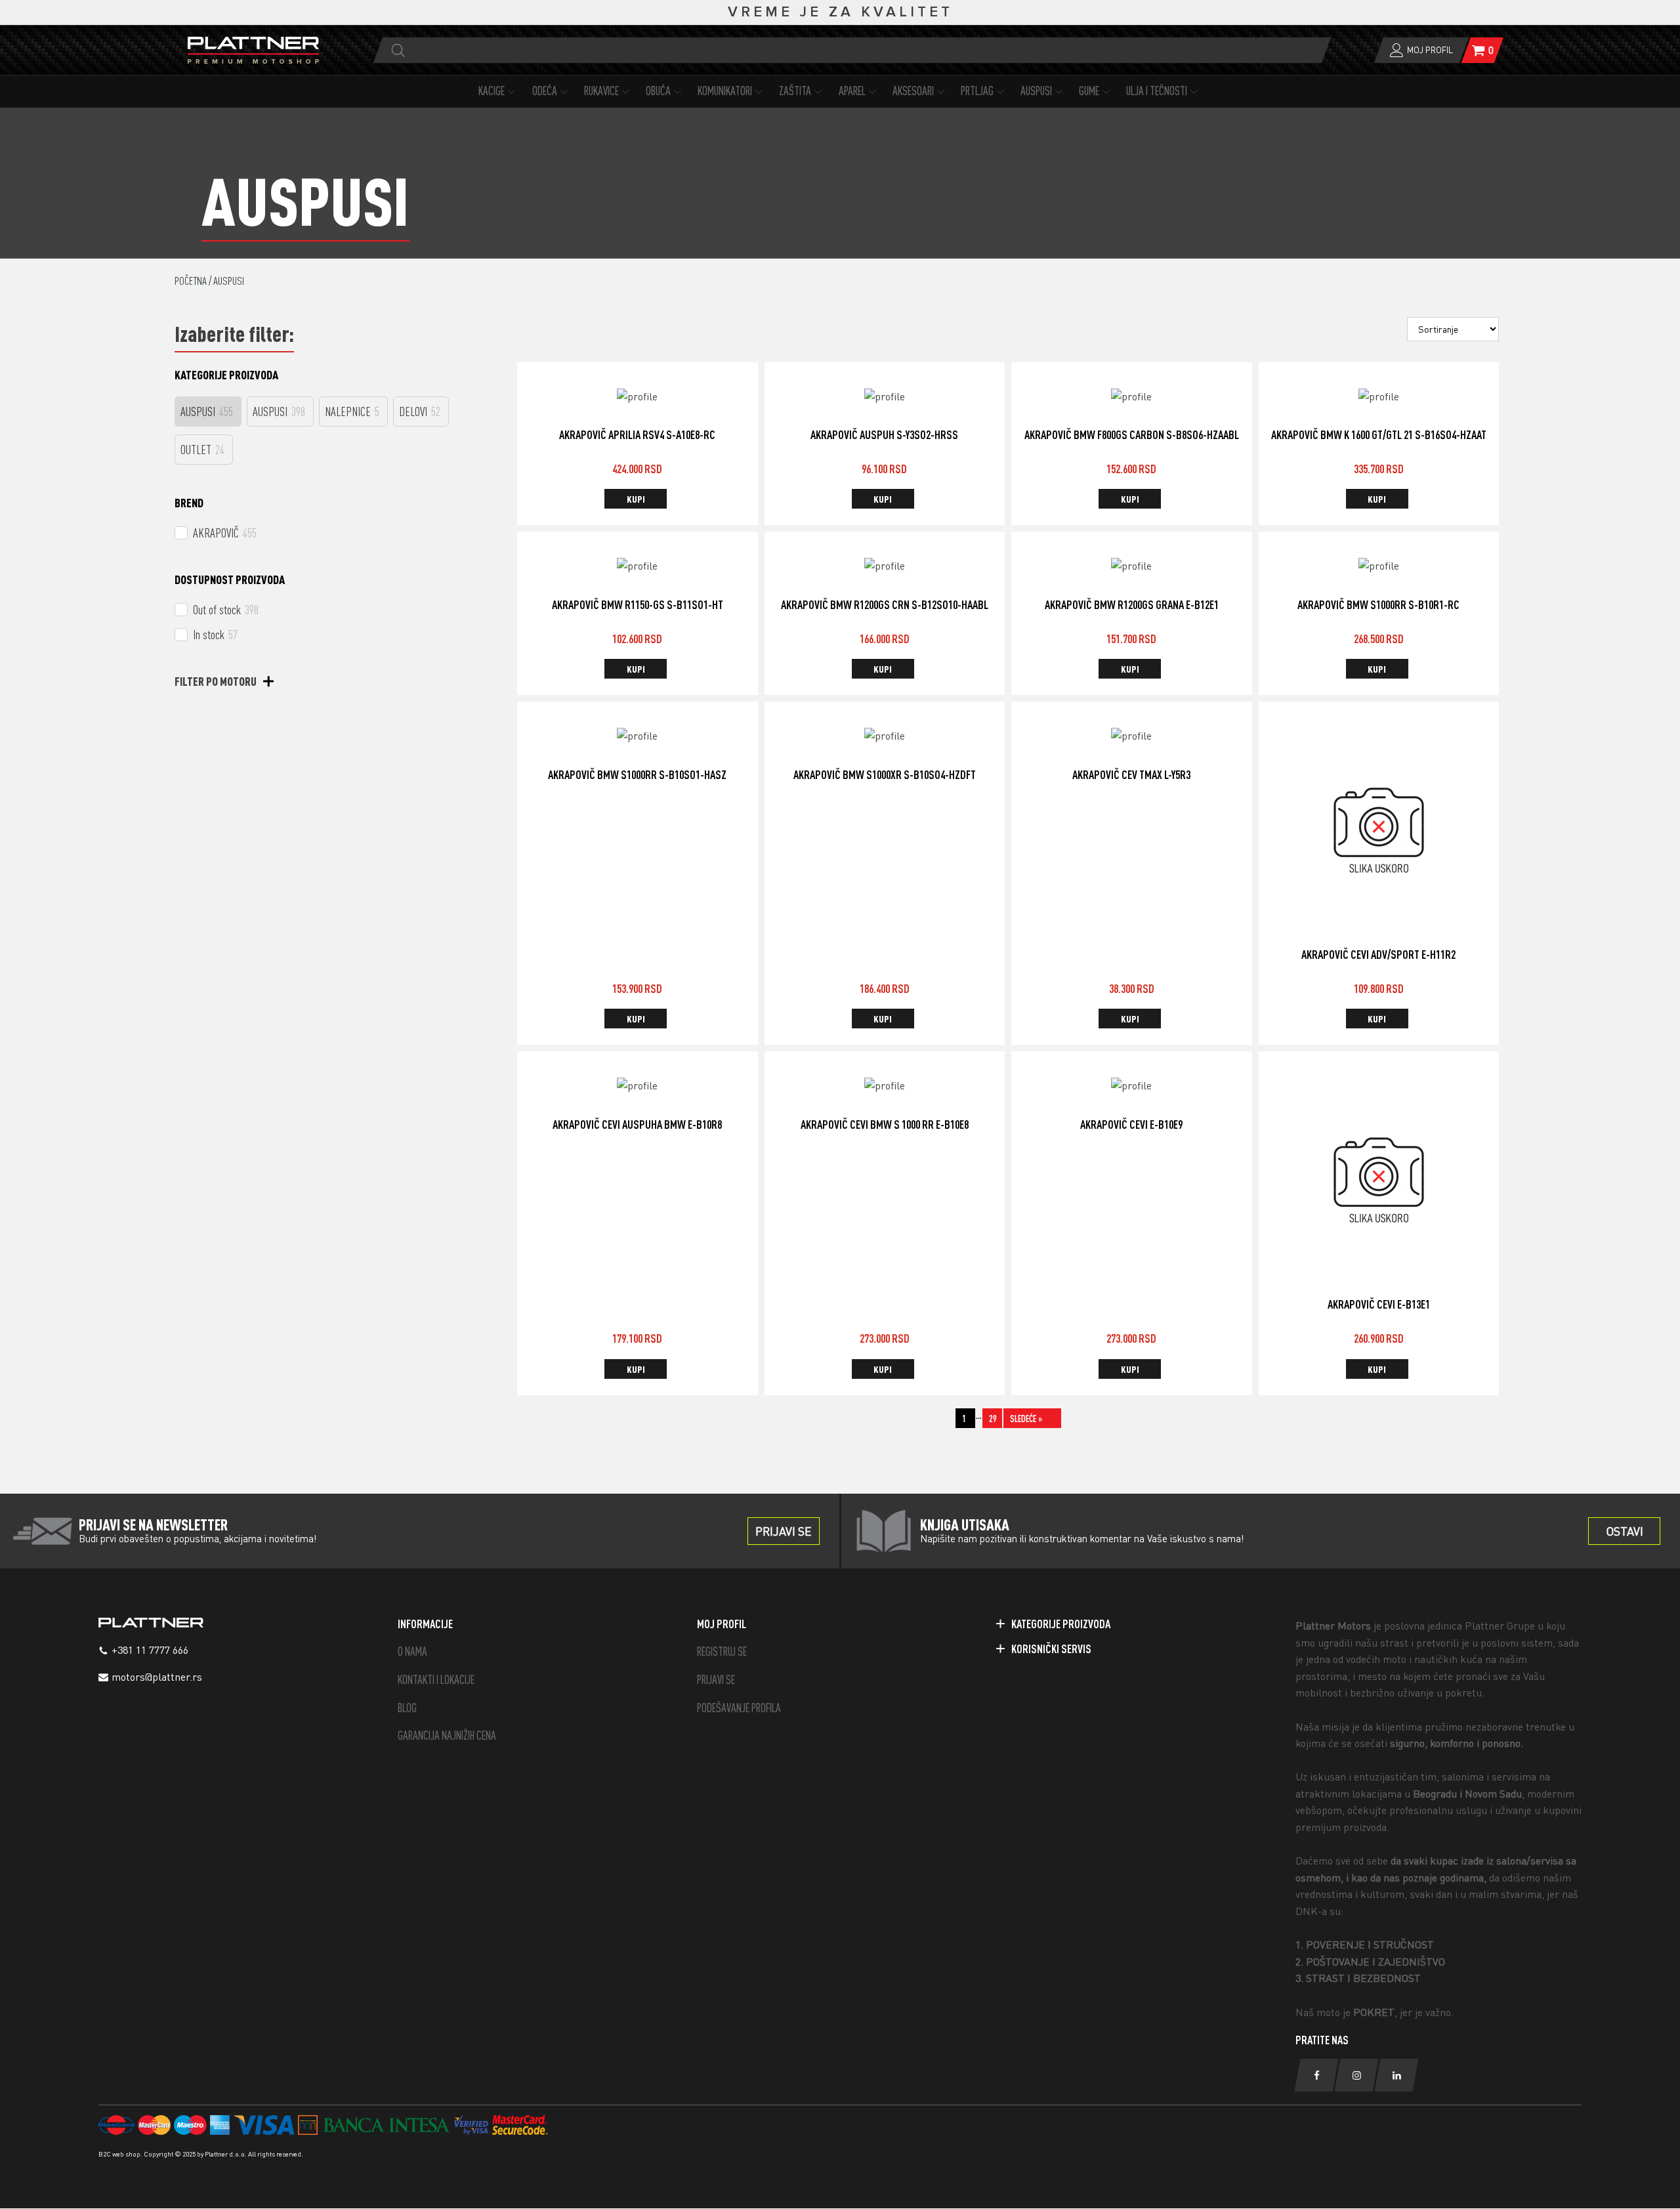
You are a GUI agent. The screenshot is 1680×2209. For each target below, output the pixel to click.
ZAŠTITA (795, 91)
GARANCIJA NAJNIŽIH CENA (447, 1736)
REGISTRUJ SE (722, 1651)
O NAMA (412, 1651)
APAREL (852, 91)
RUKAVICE (601, 91)
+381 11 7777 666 (150, 1650)
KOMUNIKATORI (725, 91)
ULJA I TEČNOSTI (1157, 91)
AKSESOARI (913, 91)
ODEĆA (545, 91)
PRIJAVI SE (716, 1680)
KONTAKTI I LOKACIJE (436, 1680)
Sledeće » (1026, 1419)
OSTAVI (1625, 1531)
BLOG (407, 1708)
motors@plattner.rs (157, 1677)
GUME (1089, 91)
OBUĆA (658, 91)
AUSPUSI (1036, 91)
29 (993, 1419)
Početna (191, 281)
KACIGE (492, 91)
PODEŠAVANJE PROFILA (739, 1708)
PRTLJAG (977, 91)
